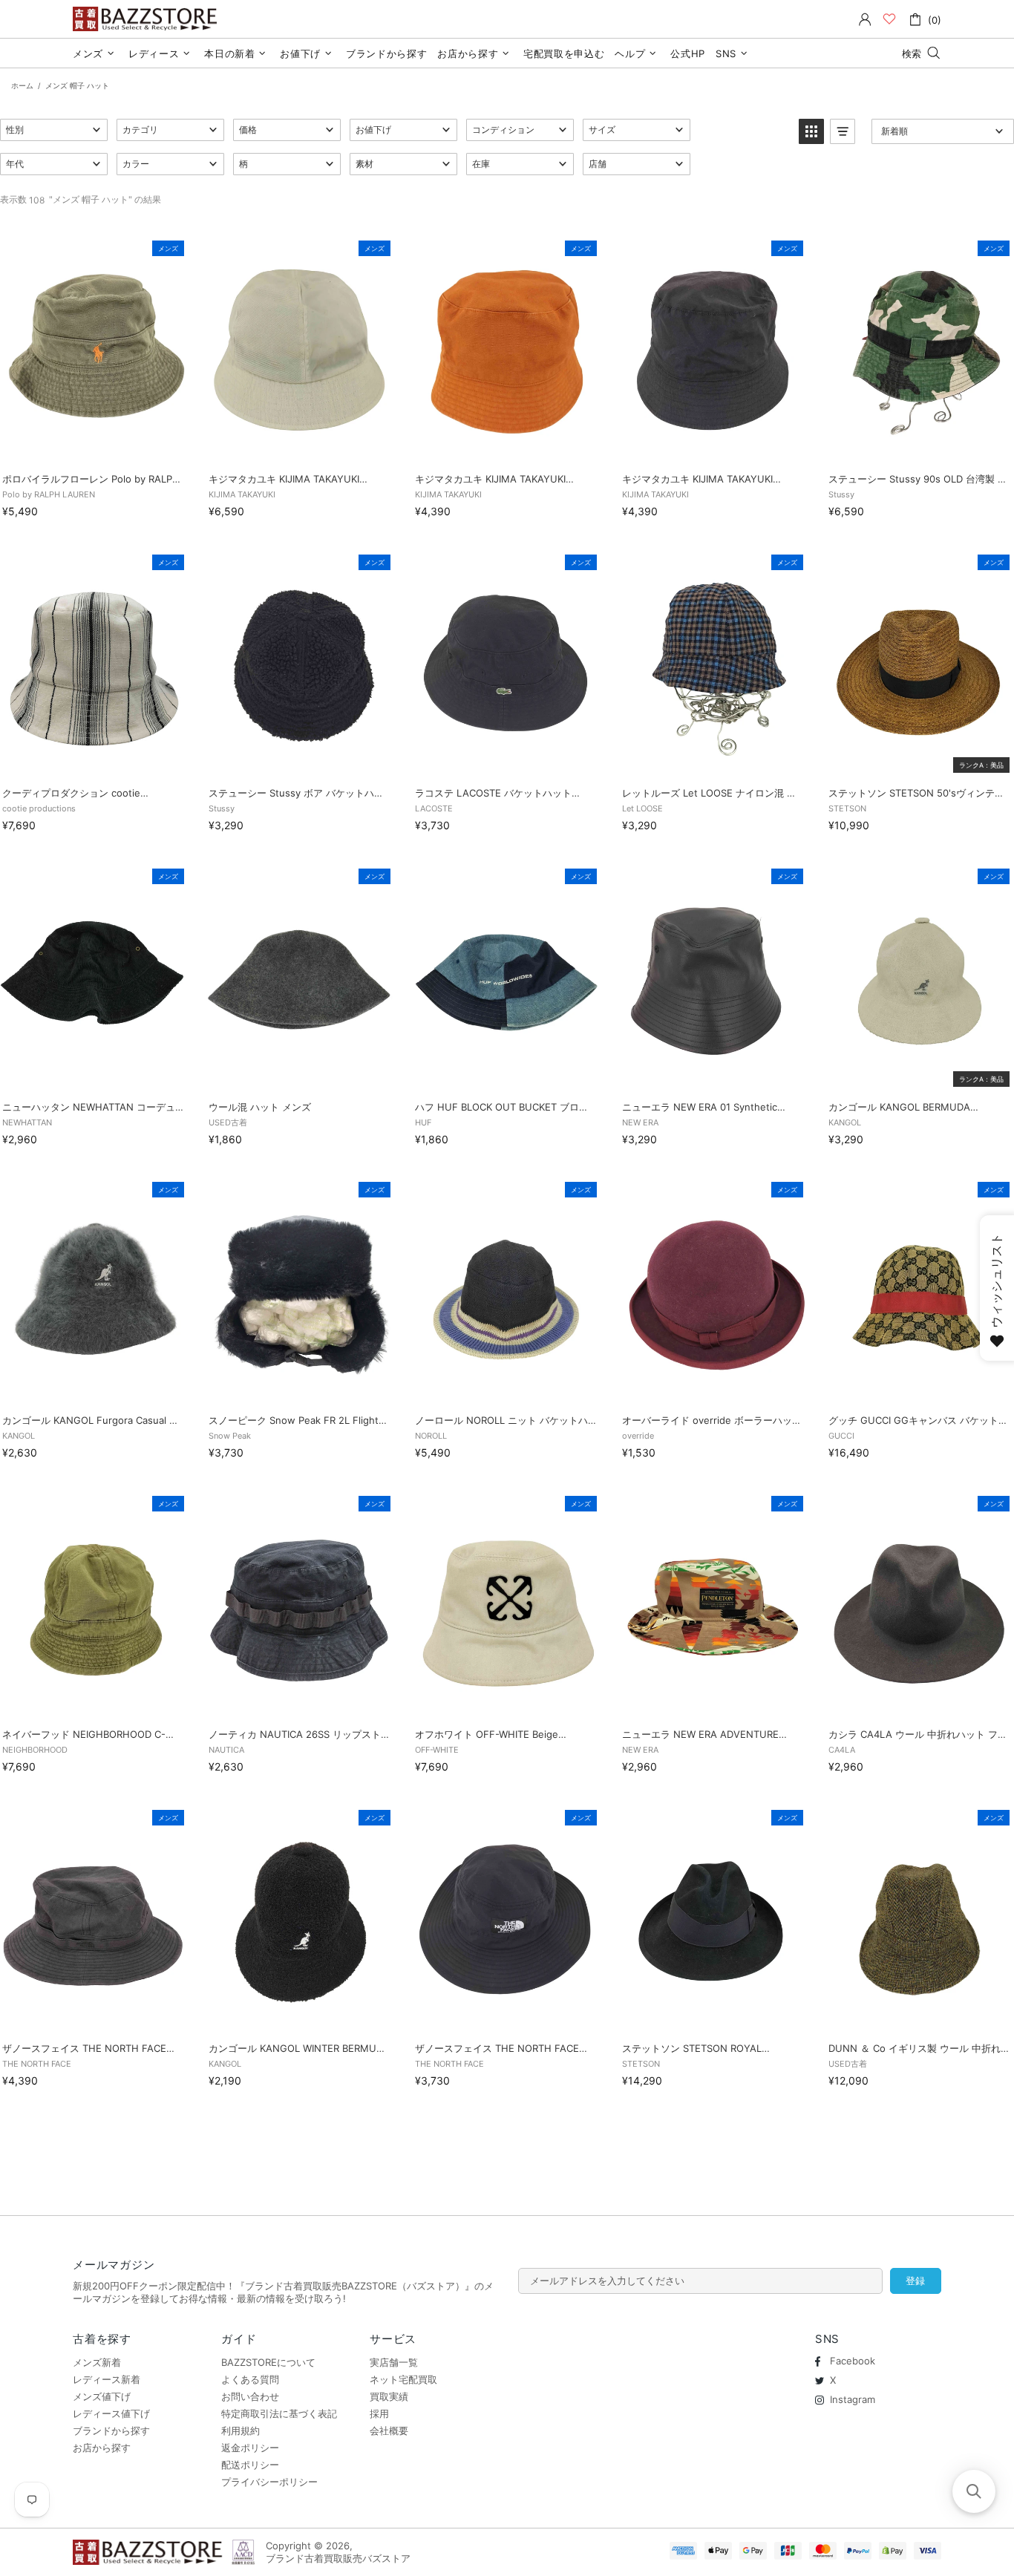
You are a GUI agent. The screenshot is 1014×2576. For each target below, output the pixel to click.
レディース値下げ (111, 2413)
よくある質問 (250, 2379)
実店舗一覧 (394, 2362)
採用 (379, 2413)
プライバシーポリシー (269, 2482)
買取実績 (389, 2396)
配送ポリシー (250, 2465)
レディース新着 (107, 2379)
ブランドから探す (111, 2430)
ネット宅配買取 (403, 2379)
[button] (54, 130)
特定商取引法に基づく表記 (279, 2413)
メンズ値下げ (102, 2396)
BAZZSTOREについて (268, 2362)
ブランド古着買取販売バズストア (147, 19)
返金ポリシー (250, 2448)
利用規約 (241, 2430)
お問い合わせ (250, 2396)
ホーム (22, 85)
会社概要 (389, 2430)
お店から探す (102, 2448)
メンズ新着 (97, 2362)
